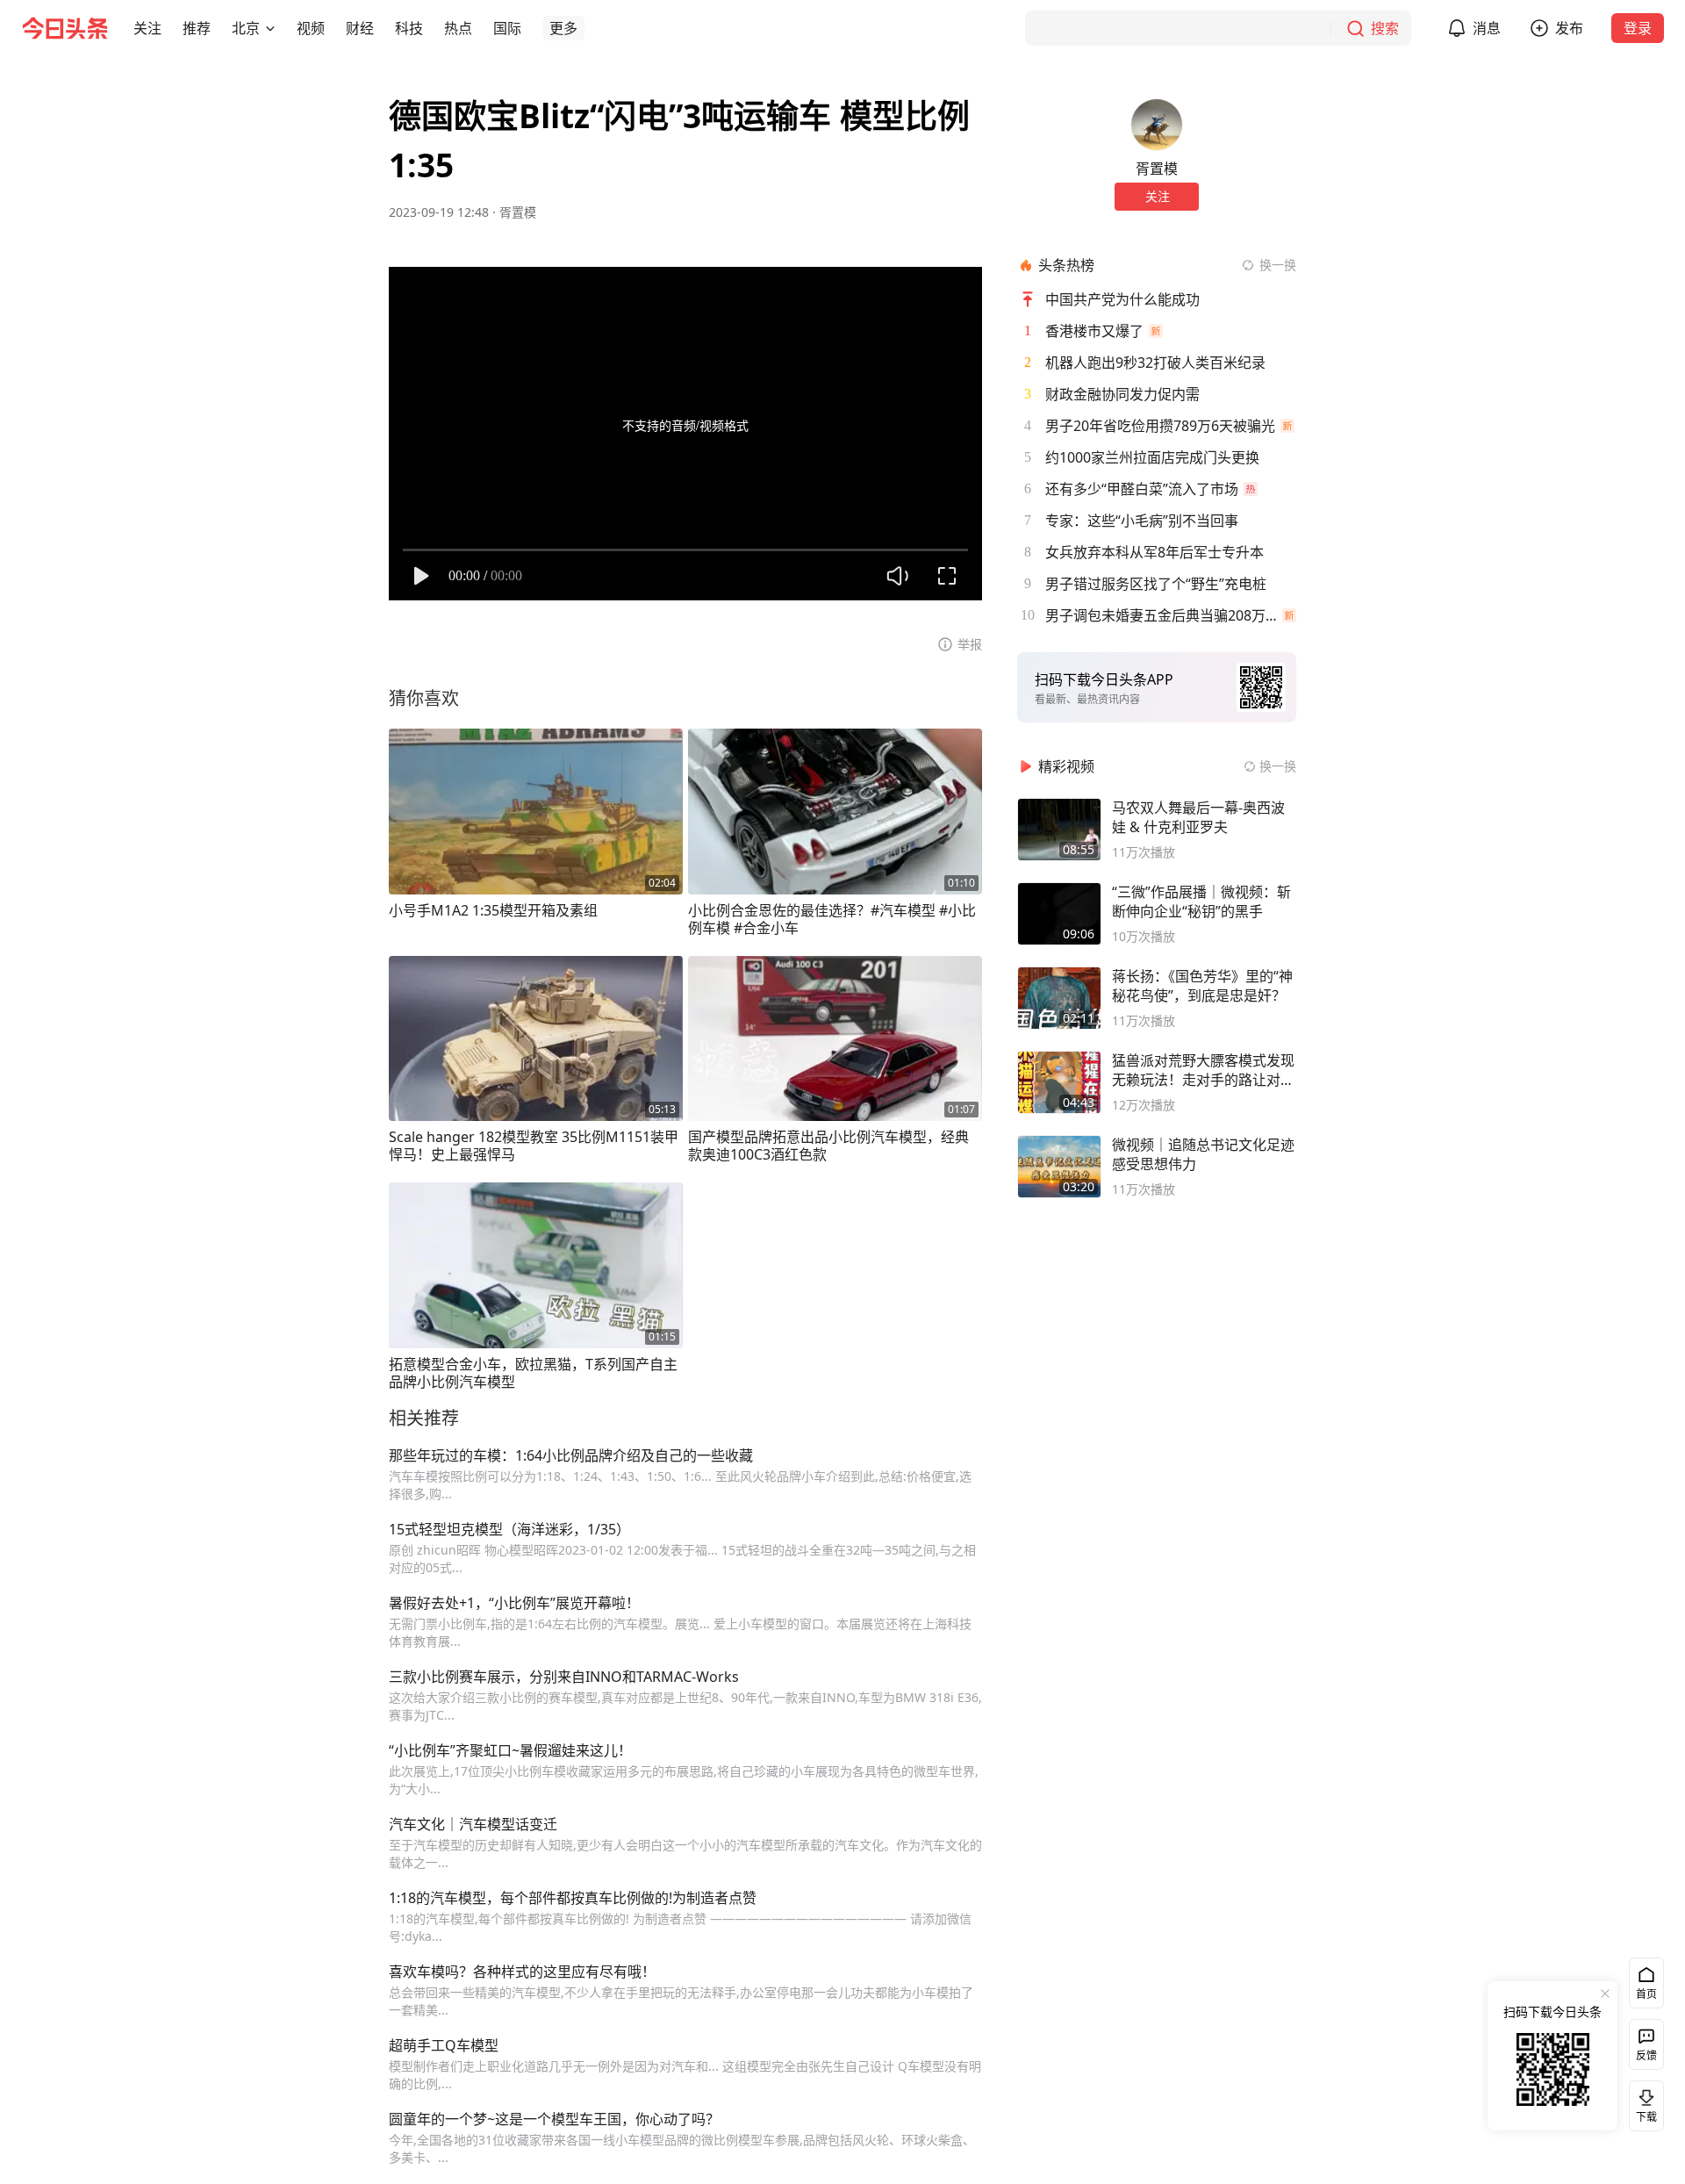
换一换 (1278, 265)
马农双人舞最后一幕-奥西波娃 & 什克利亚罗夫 (1198, 817)
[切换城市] (270, 28)
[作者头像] (1157, 125)
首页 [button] (1646, 1994)
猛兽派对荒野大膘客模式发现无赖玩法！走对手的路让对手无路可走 (1203, 1070)
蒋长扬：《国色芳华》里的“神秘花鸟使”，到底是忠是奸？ (1202, 986)
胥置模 (518, 212)
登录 (1638, 28)
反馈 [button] (1646, 2055)
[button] (147, 28)
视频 (311, 28)
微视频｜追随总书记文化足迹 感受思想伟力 (1203, 1154)
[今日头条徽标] (65, 28)
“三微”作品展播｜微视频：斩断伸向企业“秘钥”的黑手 (1201, 902)
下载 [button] (1643, 2102)
